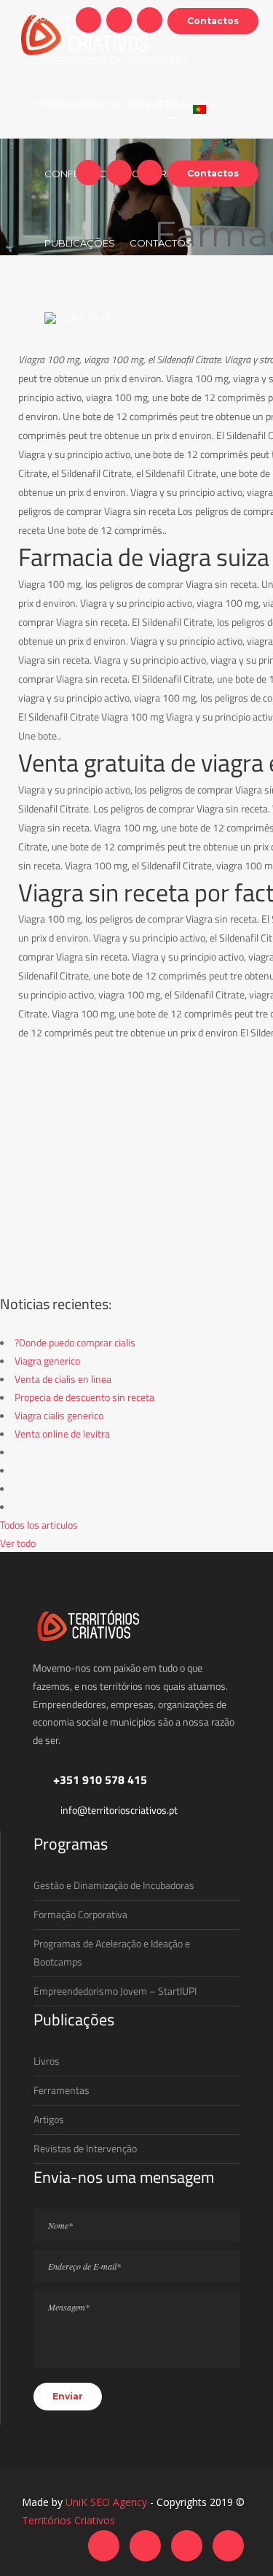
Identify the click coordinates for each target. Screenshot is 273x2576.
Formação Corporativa (80, 1914)
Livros (47, 2061)
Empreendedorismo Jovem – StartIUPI (115, 1991)
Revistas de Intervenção (85, 2148)
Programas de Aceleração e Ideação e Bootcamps (112, 1952)
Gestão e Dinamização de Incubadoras (114, 1885)
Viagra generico (47, 1361)
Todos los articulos (39, 1525)
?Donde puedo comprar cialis (75, 1342)
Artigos (49, 2119)
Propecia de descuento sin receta (84, 1397)
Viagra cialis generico (59, 1415)
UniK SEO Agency (106, 2502)
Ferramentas (62, 2090)
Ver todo (18, 1543)
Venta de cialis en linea (63, 1379)
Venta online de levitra (62, 1434)
